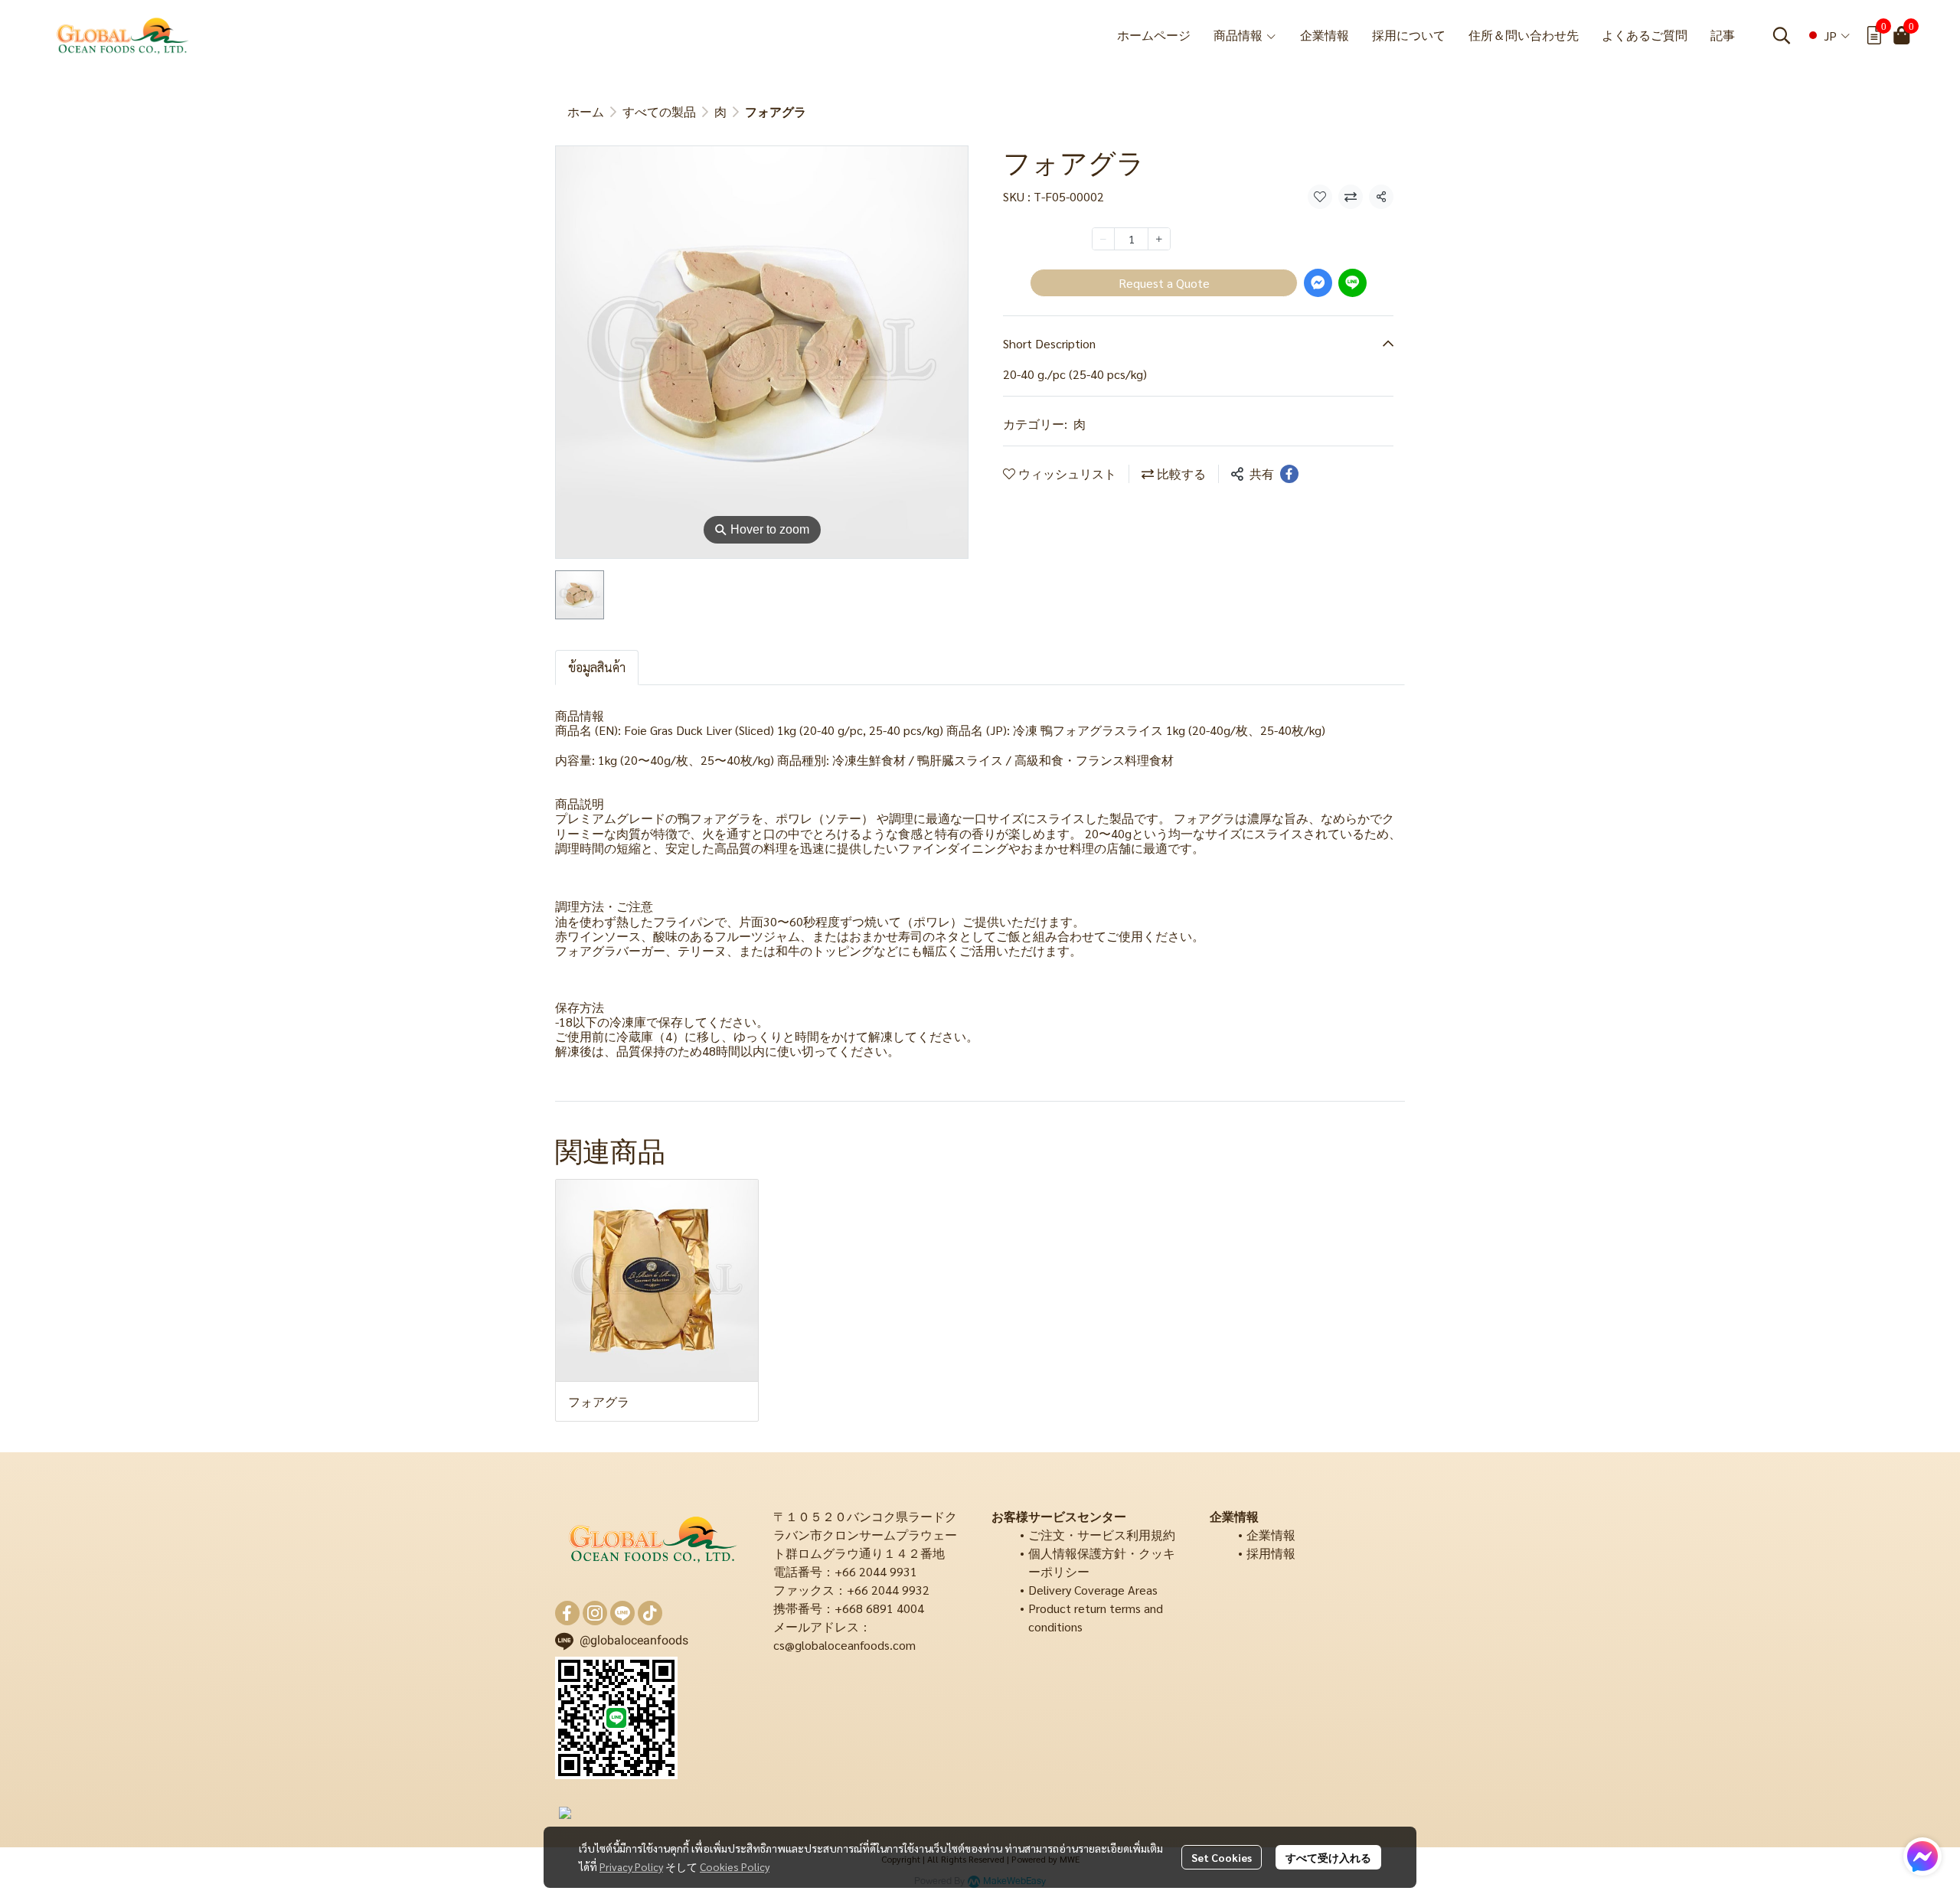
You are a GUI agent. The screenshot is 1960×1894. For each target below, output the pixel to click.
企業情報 (1271, 1535)
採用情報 (1271, 1553)
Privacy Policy (631, 1866)
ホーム (586, 111)
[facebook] (567, 1613)
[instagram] (595, 1613)
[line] (622, 1613)
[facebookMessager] (1922, 1856)
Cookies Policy (735, 1866)
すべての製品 (659, 111)
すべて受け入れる (1328, 1857)
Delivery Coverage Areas (1093, 1590)
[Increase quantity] (1159, 239)
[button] (1782, 35)
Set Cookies (1222, 1857)
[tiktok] (650, 1613)
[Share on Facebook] (1289, 474)
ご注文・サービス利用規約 (1102, 1535)
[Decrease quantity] (1103, 239)
